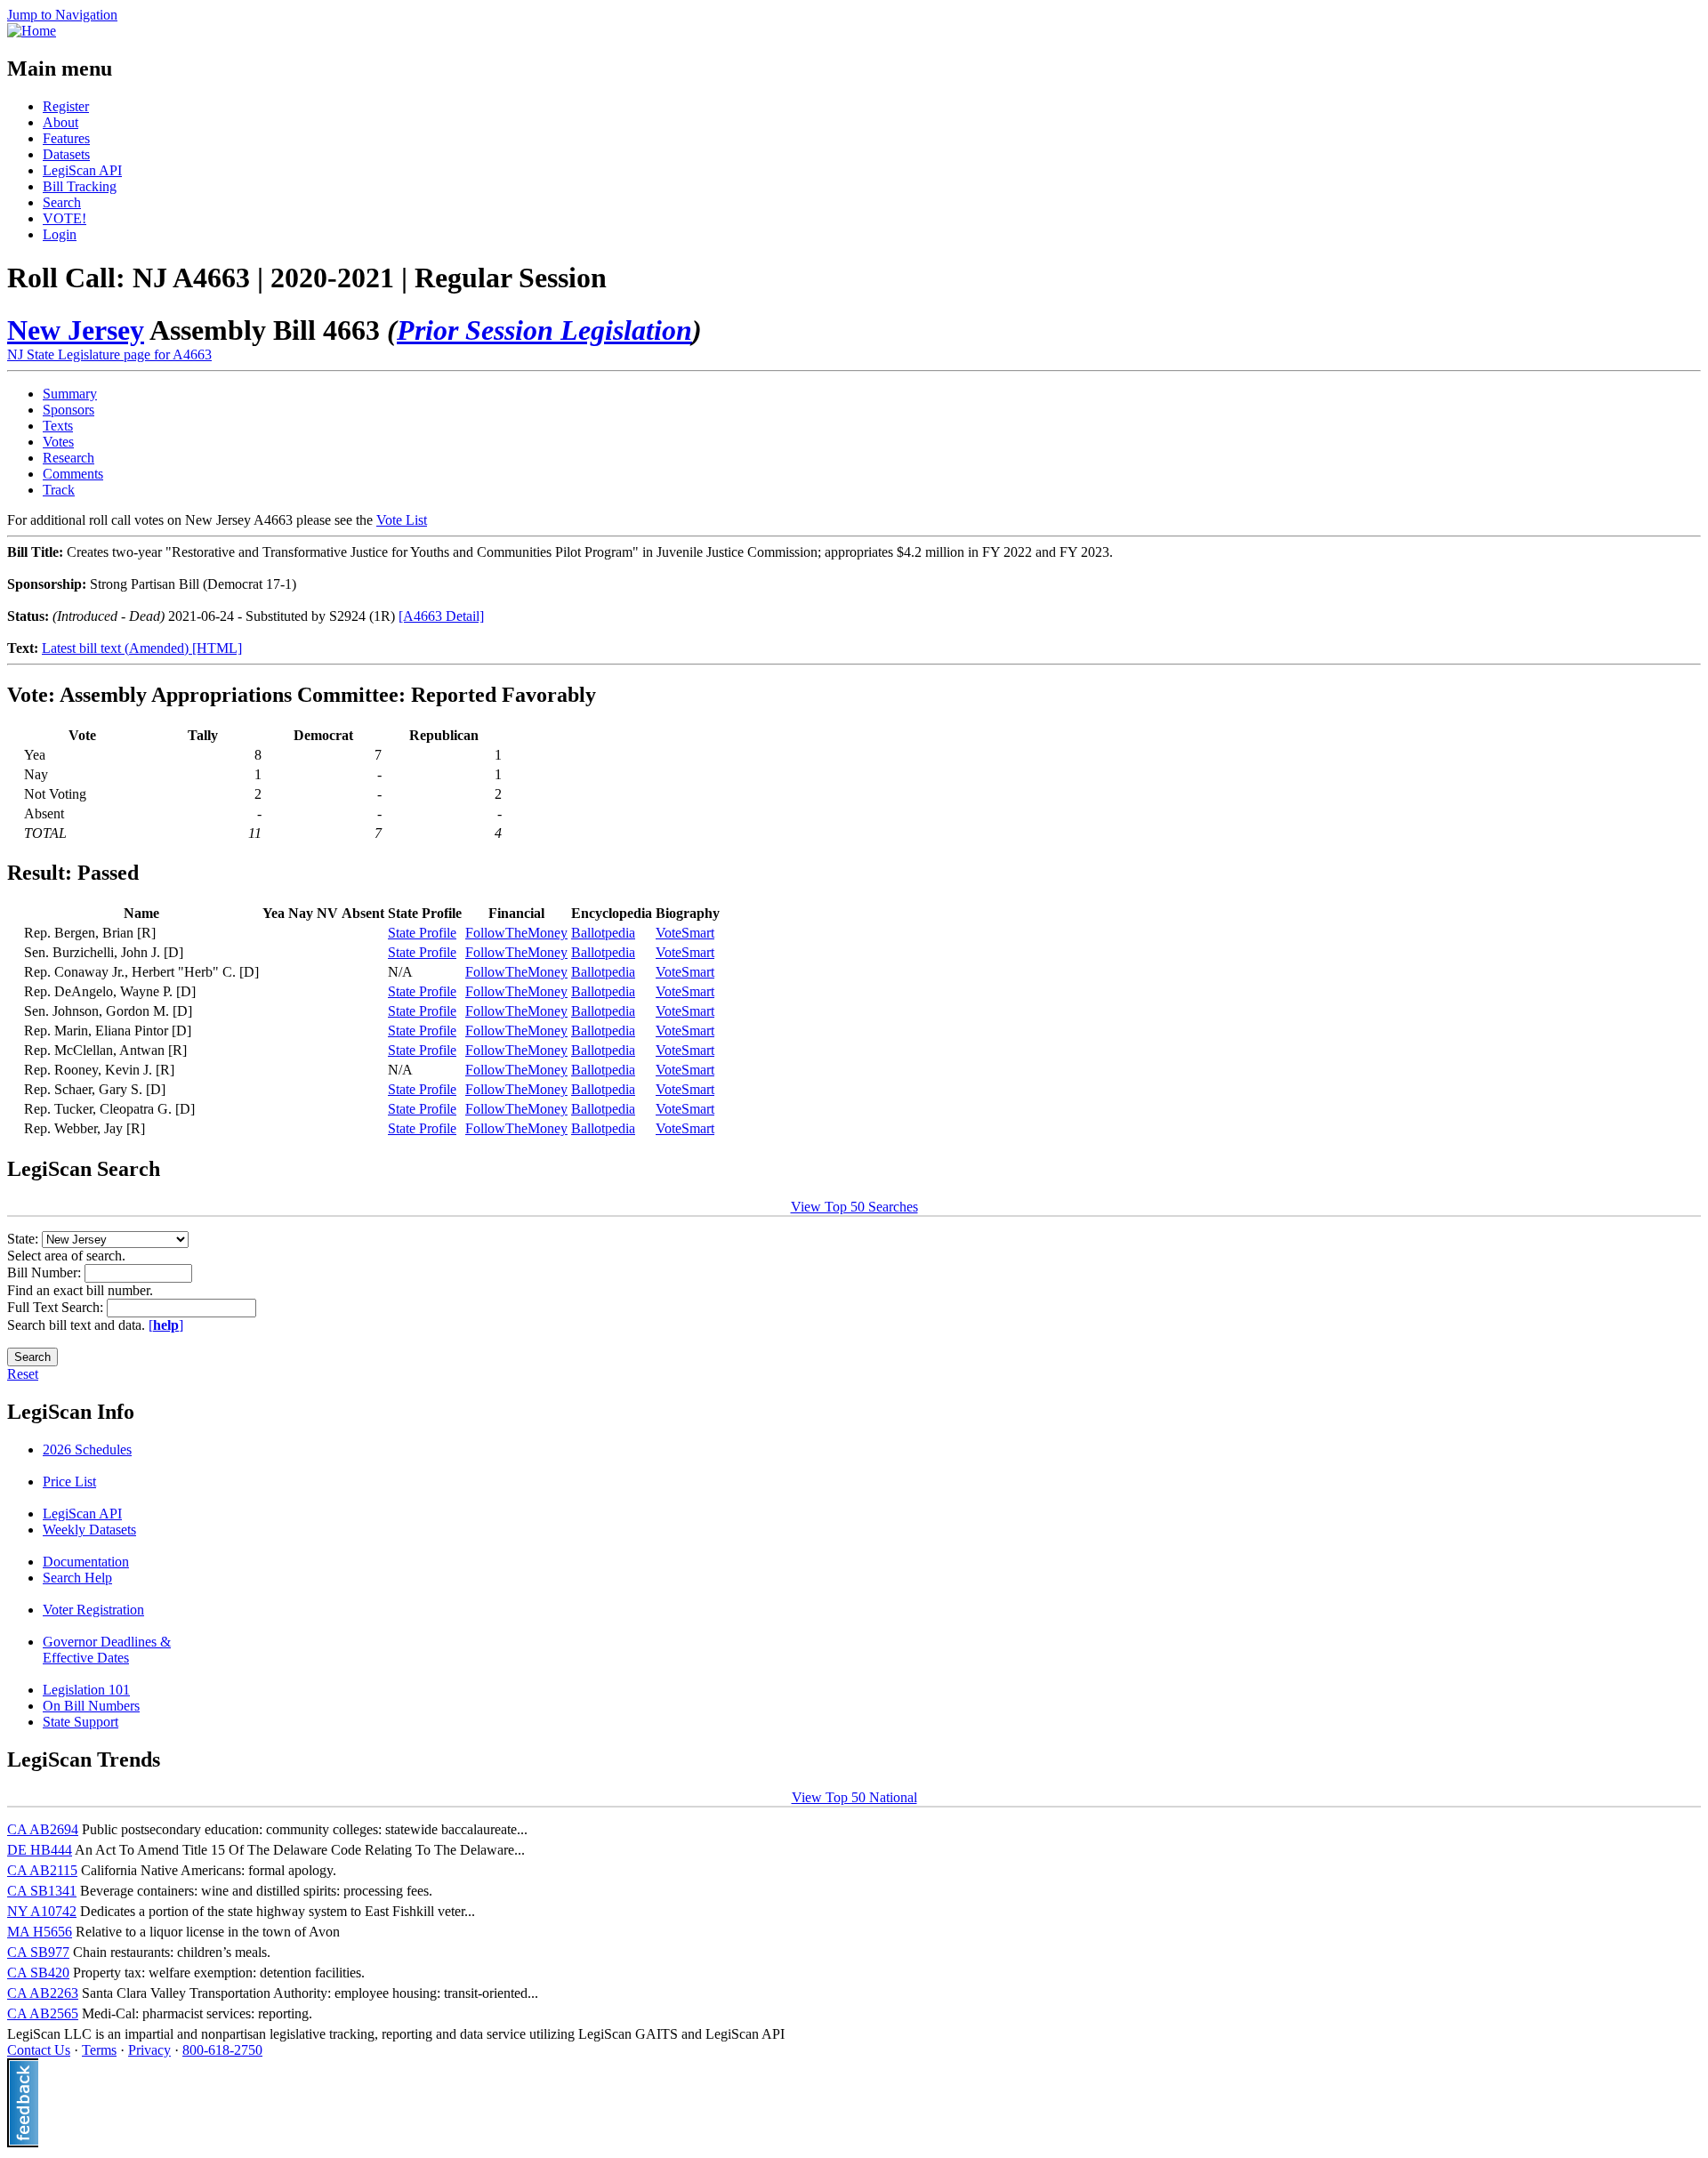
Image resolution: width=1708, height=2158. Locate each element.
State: (24, 1239)
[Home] (32, 31)
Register (66, 106)
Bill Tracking (80, 186)
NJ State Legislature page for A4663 (109, 354)
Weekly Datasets (89, 1530)
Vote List (402, 520)
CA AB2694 (43, 1829)
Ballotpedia (603, 933)
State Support (81, 1722)
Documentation (86, 1562)
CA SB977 (38, 1952)
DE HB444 (40, 1850)
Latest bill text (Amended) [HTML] (142, 648)
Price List (69, 1482)
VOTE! (64, 218)
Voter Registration (93, 1610)
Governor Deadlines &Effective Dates (107, 1650)
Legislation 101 (86, 1690)
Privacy (149, 2050)
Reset (23, 1374)
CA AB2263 (43, 1993)
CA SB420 (38, 1973)
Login (60, 234)
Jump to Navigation (62, 15)
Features (66, 138)
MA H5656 (40, 1932)
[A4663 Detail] (441, 616)
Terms (99, 2050)
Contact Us (39, 2050)
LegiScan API (82, 170)
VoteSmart (685, 933)
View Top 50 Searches (854, 1207)
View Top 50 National (854, 1797)
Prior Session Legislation (544, 330)
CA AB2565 (43, 2013)
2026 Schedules (87, 1449)
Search (62, 202)
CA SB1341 (42, 1891)
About (60, 122)
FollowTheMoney (516, 933)
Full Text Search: (57, 1307)
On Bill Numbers (91, 1706)
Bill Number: (46, 1272)
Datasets (66, 154)
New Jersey (76, 330)
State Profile (422, 933)
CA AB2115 (42, 1870)
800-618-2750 (222, 2050)
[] (166, 1325)
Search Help (77, 1578)
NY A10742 (42, 1911)
